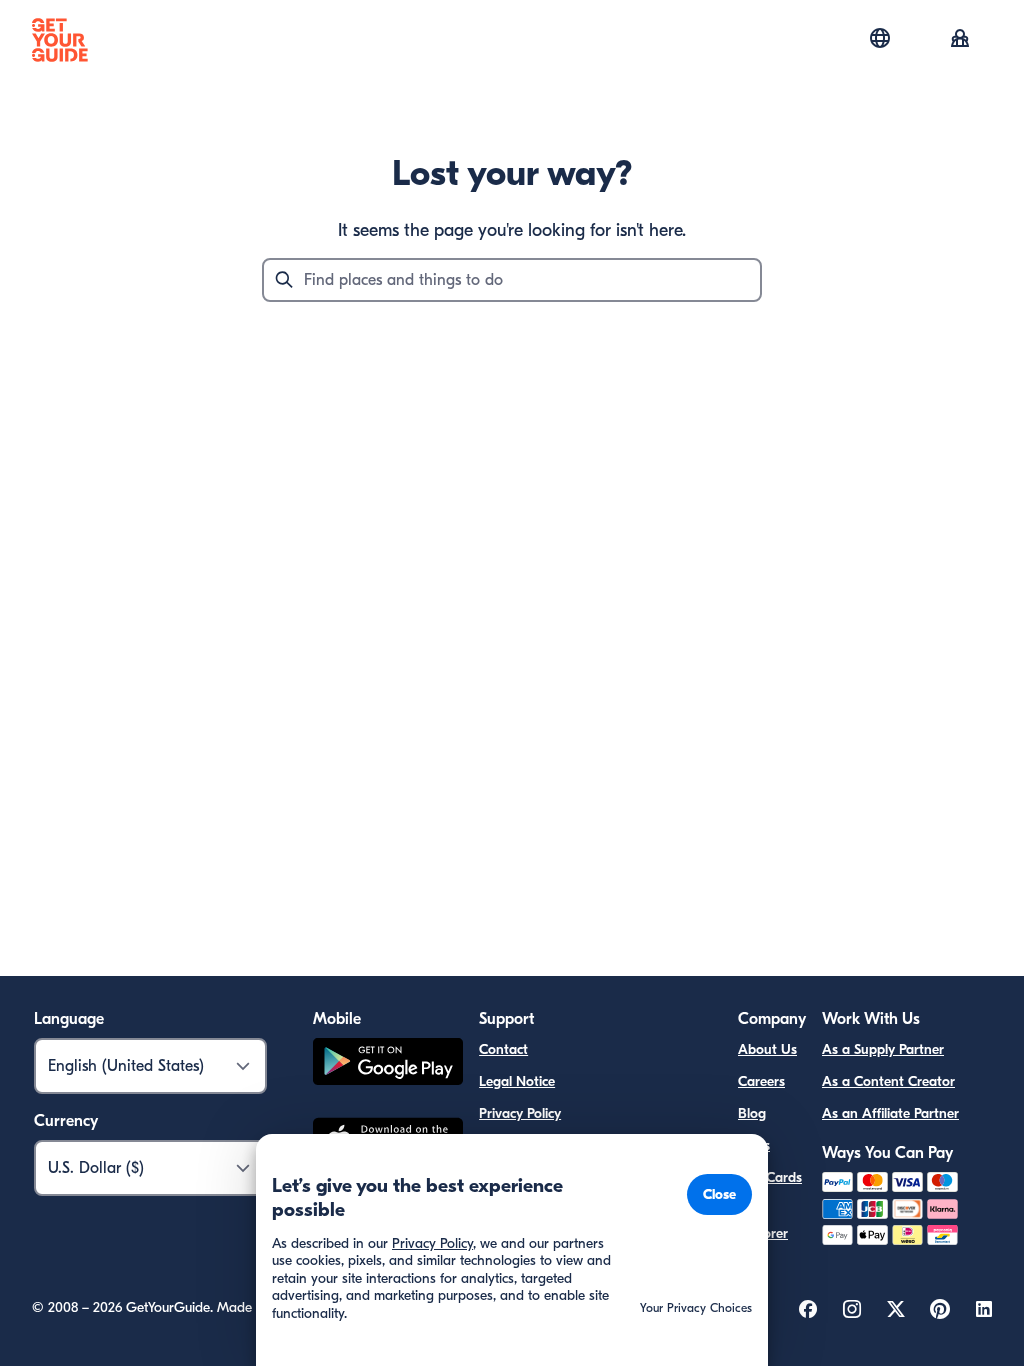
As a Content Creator (888, 1081)
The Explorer (763, 1221)
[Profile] (960, 40)
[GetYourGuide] (60, 40)
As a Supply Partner (883, 1049)
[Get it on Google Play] (388, 1064)
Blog (752, 1113)
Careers (761, 1081)
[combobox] (512, 280)
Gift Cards (770, 1177)
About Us (767, 1049)
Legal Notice (517, 1081)
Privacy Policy (520, 1113)
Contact (503, 1049)
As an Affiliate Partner (890, 1113)
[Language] (880, 38)
